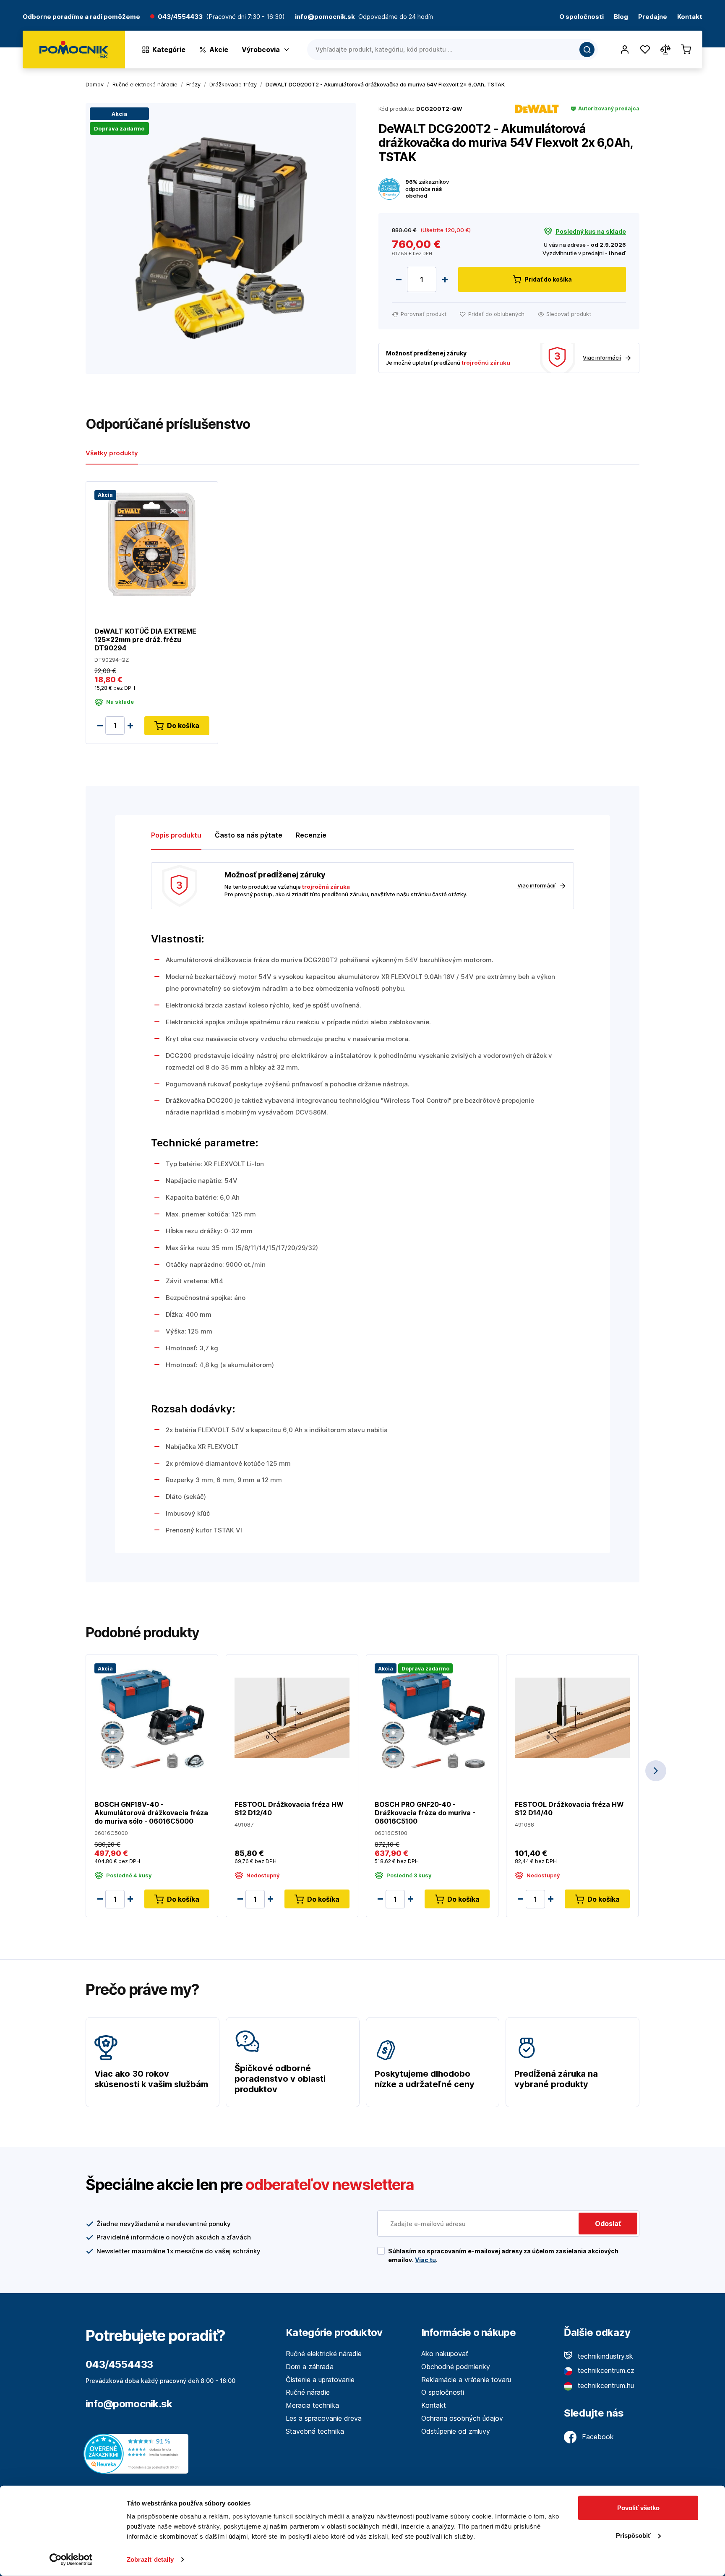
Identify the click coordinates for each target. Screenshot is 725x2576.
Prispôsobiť (633, 2535)
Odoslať (608, 2224)
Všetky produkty (112, 453)
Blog (621, 17)
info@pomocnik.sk (129, 2404)
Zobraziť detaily (150, 2559)
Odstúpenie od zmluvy (456, 2431)
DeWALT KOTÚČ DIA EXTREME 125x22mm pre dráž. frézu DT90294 (145, 639)
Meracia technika (312, 2405)
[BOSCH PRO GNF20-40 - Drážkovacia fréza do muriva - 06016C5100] (432, 1717)
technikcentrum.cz (605, 2370)
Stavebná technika (315, 2431)
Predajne (653, 17)
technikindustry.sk (604, 2356)
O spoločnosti (582, 17)
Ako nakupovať (445, 2354)
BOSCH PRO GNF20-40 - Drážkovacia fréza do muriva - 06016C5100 (425, 1813)
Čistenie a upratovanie (320, 2380)
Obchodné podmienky (456, 2367)
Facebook (597, 2437)
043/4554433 (180, 17)
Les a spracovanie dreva (324, 2418)
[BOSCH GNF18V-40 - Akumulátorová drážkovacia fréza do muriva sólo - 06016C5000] (152, 1717)
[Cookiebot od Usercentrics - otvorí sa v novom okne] (71, 2560)
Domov (95, 84)
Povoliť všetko (638, 2508)
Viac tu (425, 2260)
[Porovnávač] (665, 50)
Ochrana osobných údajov (462, 2418)
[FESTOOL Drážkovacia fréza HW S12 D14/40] (572, 1717)
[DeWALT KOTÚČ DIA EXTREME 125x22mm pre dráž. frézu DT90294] (152, 544)
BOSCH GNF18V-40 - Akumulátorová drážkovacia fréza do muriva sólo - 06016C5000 (151, 1813)
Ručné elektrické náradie (324, 2354)
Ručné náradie (308, 2392)
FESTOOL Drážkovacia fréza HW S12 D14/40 (569, 1809)
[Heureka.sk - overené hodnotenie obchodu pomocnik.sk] (138, 2453)
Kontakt (690, 17)
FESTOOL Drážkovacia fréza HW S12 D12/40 (289, 1809)
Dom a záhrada (310, 2367)
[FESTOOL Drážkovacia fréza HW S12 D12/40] (292, 1717)
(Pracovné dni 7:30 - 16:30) (245, 17)
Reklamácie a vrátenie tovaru (466, 2380)
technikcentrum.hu (605, 2385)
